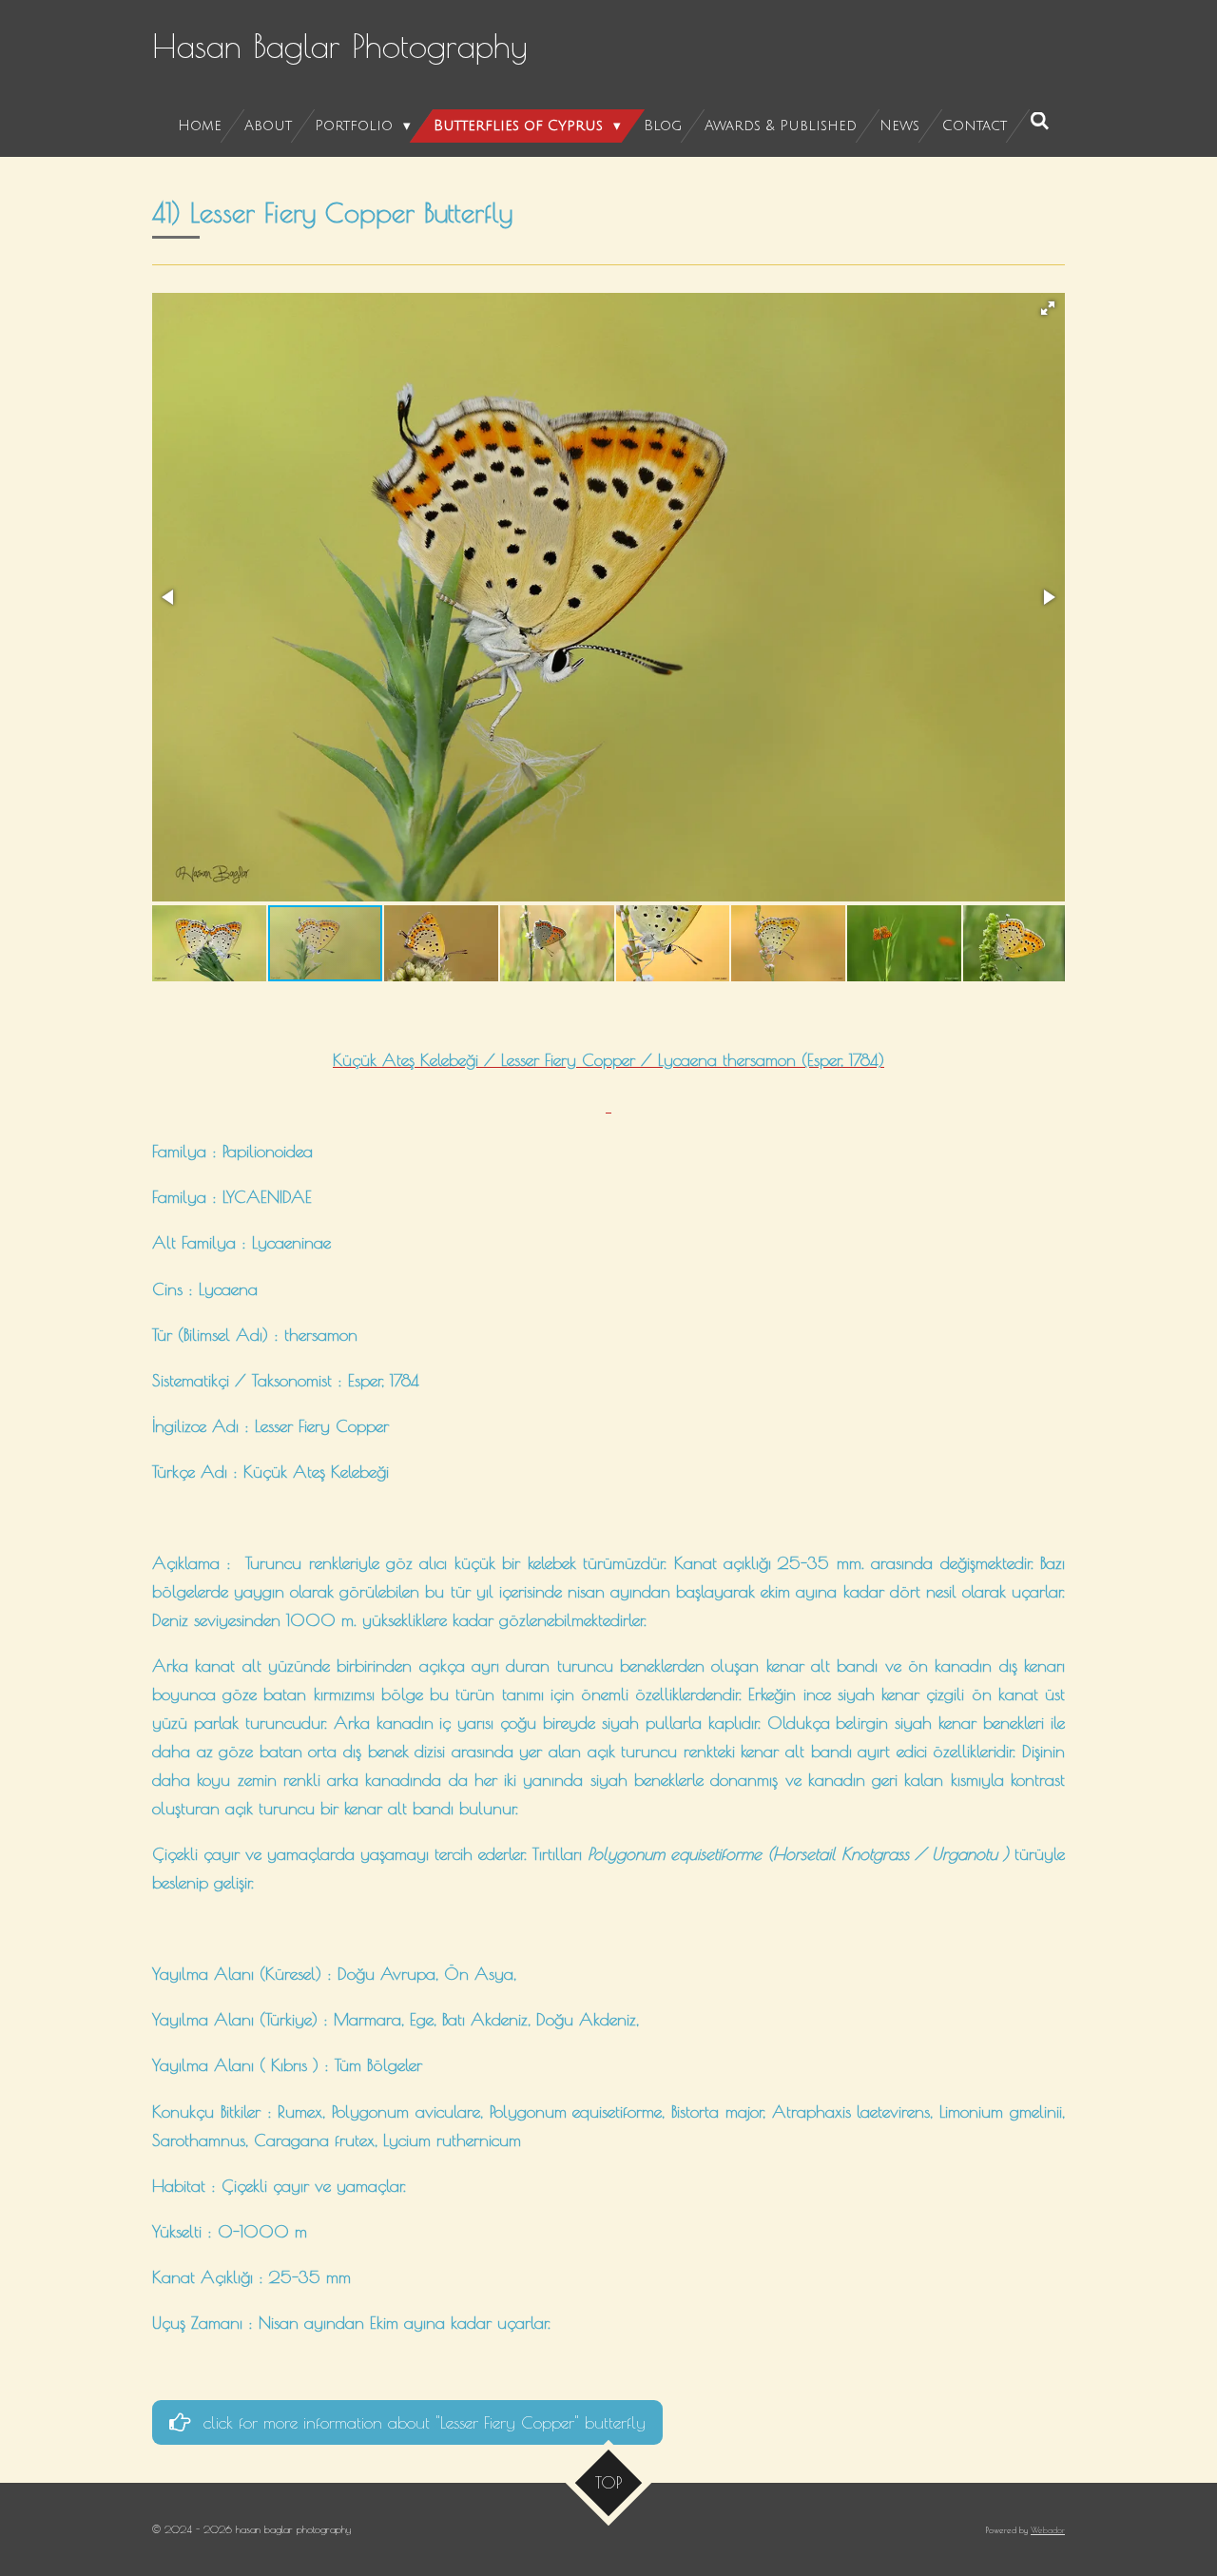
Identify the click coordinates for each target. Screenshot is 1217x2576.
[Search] (1040, 122)
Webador (1048, 2530)
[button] (1048, 308)
